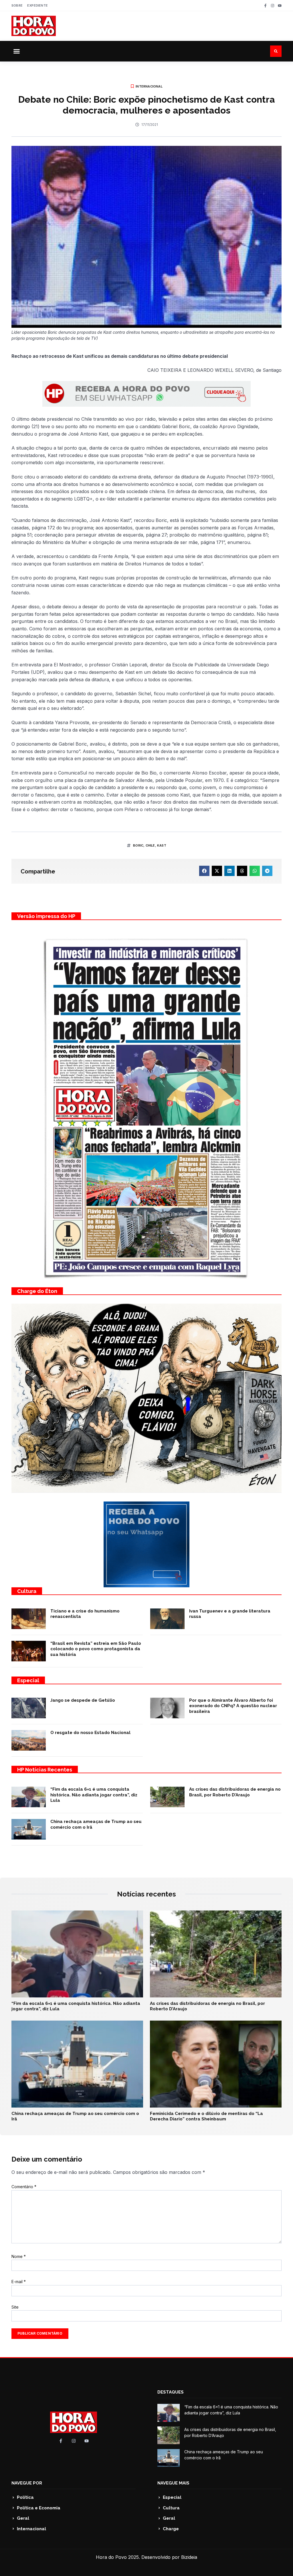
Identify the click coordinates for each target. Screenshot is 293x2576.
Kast (162, 845)
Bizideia (189, 2557)
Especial (28, 1680)
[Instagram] (273, 6)
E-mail (19, 2282)
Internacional (149, 86)
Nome (19, 2256)
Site (15, 2307)
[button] (17, 51)
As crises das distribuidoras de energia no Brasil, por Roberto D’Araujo (235, 1792)
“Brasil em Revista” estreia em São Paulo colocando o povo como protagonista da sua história (96, 1649)
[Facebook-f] (265, 6)
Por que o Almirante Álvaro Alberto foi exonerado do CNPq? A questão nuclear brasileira (233, 1706)
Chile (150, 845)
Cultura (27, 1591)
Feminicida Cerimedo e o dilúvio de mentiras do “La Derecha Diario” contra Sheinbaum (206, 2116)
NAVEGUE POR (27, 2483)
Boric (138, 845)
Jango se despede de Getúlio (83, 1700)
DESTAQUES (171, 2392)
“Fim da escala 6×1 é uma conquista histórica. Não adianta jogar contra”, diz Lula (94, 1795)
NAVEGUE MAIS (173, 2483)
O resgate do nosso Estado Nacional (90, 1733)
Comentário (24, 2187)
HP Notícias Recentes (45, 1770)
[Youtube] (280, 6)
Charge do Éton (37, 1291)
